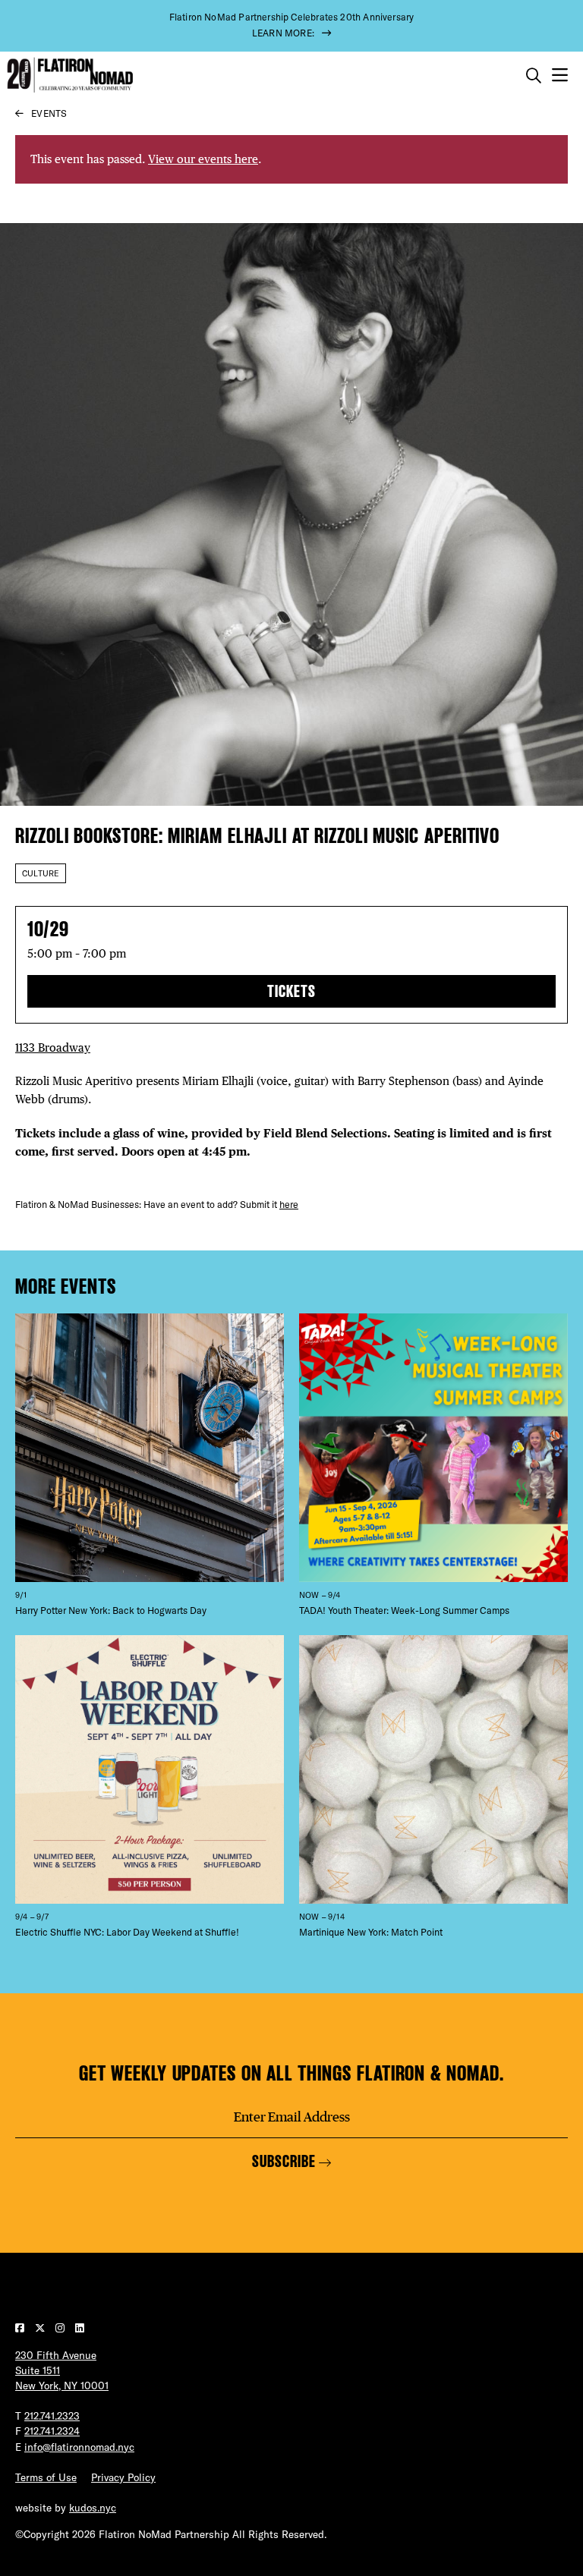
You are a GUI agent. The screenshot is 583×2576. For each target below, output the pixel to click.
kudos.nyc (93, 2508)
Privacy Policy (123, 2477)
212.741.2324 (52, 2431)
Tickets (291, 991)
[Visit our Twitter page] (41, 2328)
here (289, 1205)
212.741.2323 (52, 2416)
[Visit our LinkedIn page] (80, 2328)
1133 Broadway (53, 1047)
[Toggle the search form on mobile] (534, 76)
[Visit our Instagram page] (61, 2328)
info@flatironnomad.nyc (79, 2447)
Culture (41, 873)
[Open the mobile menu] (560, 75)
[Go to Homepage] (68, 75)
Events (49, 113)
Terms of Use (46, 2477)
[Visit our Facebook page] (21, 2328)
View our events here (203, 159)
